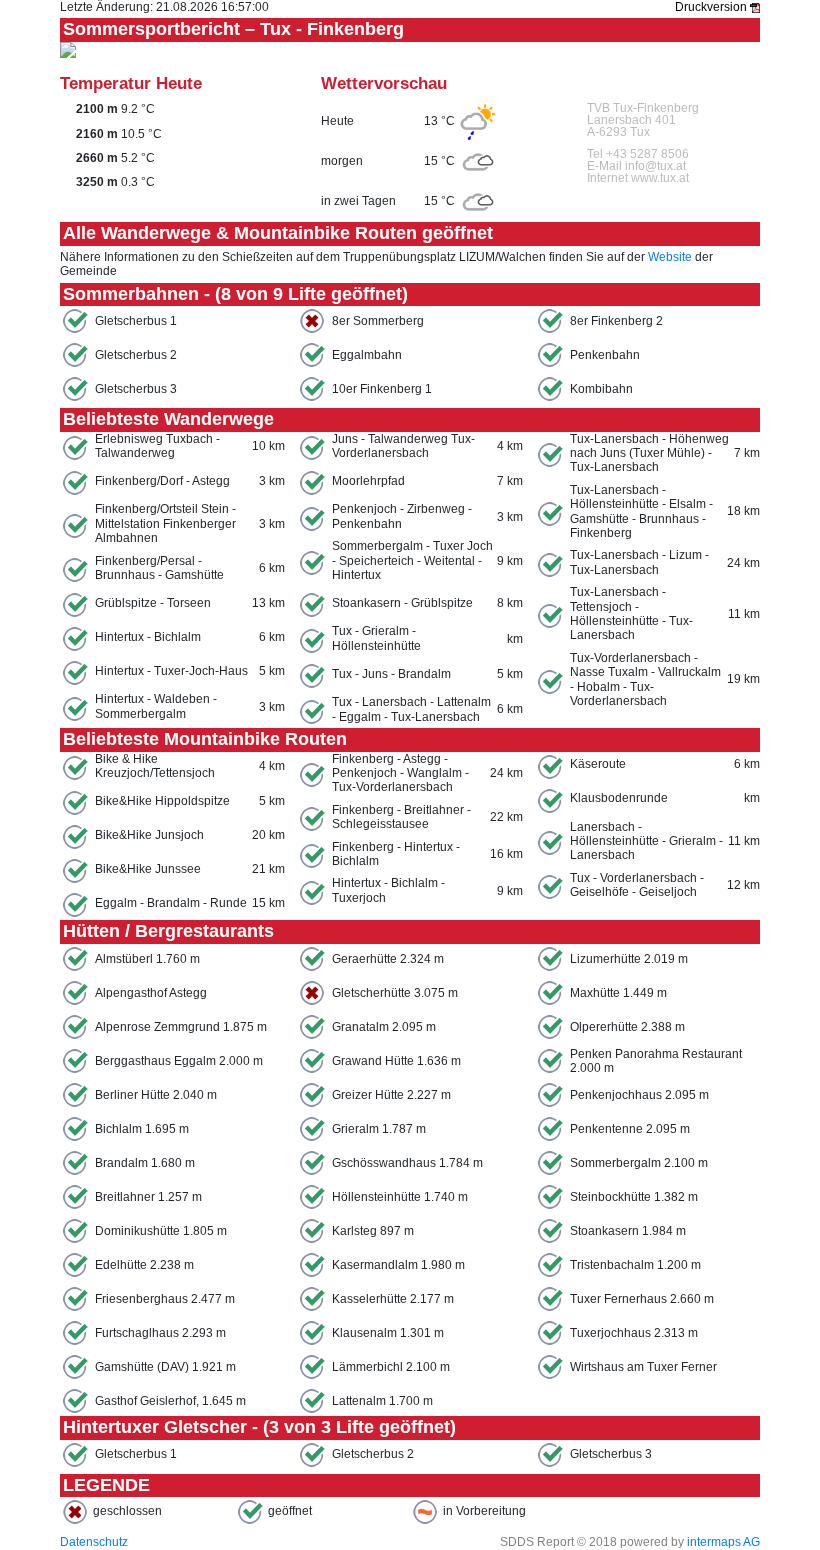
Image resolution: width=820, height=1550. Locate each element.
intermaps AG (723, 1542)
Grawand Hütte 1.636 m (396, 1061)
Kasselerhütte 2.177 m (393, 1299)
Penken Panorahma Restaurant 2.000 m (656, 1061)
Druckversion (712, 7)
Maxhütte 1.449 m (618, 993)
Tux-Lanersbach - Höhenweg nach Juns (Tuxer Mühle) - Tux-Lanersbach (649, 453)
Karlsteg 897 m (373, 1231)
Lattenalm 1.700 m (382, 1401)
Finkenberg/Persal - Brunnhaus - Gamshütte (159, 568)
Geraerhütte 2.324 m (388, 959)
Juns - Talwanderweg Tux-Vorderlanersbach (403, 446)
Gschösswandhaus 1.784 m (407, 1163)
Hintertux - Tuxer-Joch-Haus (171, 671)
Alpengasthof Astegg (151, 993)
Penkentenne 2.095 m (630, 1129)
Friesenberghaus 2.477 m (165, 1299)
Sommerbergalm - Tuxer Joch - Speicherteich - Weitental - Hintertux (412, 560)
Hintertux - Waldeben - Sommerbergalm (156, 706)
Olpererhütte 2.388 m (627, 1027)
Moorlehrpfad (368, 481)
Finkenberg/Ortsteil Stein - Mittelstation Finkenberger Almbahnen (165, 523)
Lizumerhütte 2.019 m (629, 959)
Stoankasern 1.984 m (628, 1231)
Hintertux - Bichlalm (148, 637)
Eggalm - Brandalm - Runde (171, 903)
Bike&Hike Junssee (148, 869)
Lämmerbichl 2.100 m (391, 1367)
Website (670, 257)
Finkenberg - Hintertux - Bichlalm (396, 854)
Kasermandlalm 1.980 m (398, 1265)
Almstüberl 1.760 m (147, 959)
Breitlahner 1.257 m (148, 1197)
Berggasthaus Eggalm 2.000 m (179, 1061)
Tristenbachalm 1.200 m (635, 1265)
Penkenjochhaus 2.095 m (639, 1095)
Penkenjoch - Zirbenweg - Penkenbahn (402, 516)
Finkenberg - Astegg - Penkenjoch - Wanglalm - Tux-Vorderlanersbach (400, 773)
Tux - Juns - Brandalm (391, 674)
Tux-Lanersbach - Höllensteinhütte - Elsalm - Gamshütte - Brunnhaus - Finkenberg (641, 511)
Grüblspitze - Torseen (153, 603)
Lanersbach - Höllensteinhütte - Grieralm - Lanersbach (646, 841)
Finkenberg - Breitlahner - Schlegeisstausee (401, 817)
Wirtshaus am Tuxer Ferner (643, 1367)
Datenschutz (94, 1542)
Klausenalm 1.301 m (388, 1333)
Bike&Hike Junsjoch (149, 835)
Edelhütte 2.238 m (144, 1265)
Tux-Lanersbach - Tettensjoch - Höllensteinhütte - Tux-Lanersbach (631, 613)
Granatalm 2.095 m (384, 1027)
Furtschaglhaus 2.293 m (160, 1333)
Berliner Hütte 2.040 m (156, 1095)
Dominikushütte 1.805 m (161, 1231)
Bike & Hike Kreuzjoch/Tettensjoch (155, 766)
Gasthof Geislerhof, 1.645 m (170, 1401)
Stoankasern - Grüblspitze (402, 603)
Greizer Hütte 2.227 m (391, 1095)
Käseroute (598, 764)
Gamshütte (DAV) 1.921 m (165, 1367)
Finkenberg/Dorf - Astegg (162, 481)
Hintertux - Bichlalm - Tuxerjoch (388, 890)
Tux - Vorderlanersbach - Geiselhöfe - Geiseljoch (637, 885)
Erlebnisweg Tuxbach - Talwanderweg (157, 446)
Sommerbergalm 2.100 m (639, 1163)
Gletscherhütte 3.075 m (395, 993)
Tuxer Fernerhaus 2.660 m (642, 1299)
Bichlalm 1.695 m (142, 1129)
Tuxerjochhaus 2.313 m (634, 1333)
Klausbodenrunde (619, 798)
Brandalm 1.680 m (145, 1163)
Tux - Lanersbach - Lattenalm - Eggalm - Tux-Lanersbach (411, 709)
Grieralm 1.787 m (379, 1129)
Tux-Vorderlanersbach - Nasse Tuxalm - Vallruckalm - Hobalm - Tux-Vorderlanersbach (645, 679)
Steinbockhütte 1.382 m (634, 1197)
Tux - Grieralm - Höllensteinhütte (376, 638)
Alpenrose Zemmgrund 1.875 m (181, 1027)
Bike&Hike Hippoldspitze (162, 801)
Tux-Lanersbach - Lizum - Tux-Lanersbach (639, 562)
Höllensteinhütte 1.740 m (400, 1197)
